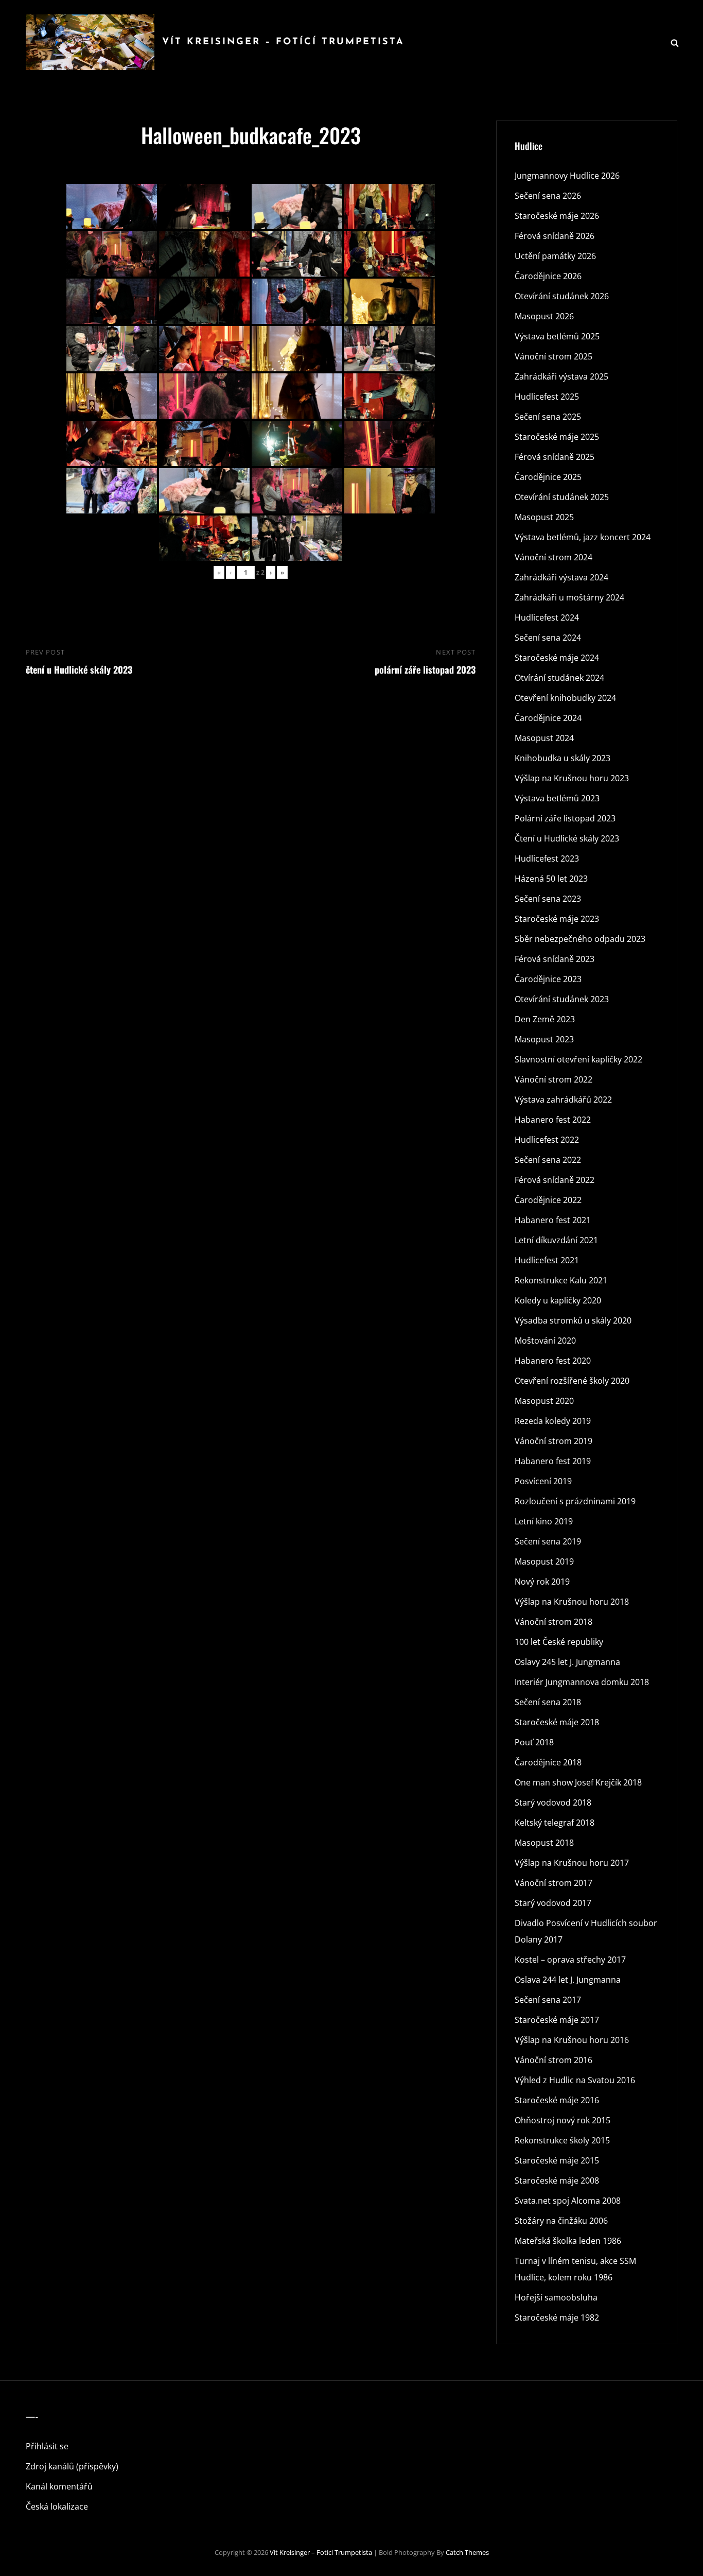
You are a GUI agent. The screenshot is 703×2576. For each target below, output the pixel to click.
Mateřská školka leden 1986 (568, 2241)
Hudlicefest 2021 (547, 1260)
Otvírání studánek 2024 (559, 678)
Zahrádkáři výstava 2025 (561, 376)
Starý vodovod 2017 (553, 1903)
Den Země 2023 (545, 1019)
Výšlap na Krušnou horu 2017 (572, 1863)
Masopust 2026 (544, 316)
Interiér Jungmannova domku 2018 (582, 1682)
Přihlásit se (47, 2446)
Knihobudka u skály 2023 (563, 758)
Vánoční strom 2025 (553, 356)
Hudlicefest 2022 (547, 1140)
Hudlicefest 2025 (547, 397)
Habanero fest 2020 (553, 1361)
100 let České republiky (559, 1642)
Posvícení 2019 (543, 1481)
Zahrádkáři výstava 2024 (561, 577)
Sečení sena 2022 (548, 1160)
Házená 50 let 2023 (551, 879)
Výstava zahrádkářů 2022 (563, 1100)
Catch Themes (467, 2552)
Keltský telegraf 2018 (555, 1823)
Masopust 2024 (544, 738)
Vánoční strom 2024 (553, 557)
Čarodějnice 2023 (548, 979)
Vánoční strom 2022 (553, 1079)
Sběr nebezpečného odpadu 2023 (580, 939)
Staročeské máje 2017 (557, 2020)
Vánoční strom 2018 (553, 1622)
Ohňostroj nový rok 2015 (563, 2120)
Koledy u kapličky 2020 (558, 1300)
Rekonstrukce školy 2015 (562, 2140)
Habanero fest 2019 (553, 1461)
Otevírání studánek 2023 (562, 999)
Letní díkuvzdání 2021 (556, 1240)
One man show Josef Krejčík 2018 (578, 1782)
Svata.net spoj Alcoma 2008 (568, 2201)
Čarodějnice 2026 (548, 276)
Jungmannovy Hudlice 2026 (567, 176)
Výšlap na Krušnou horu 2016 (572, 2040)
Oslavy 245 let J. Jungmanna (567, 1662)
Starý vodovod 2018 (553, 1802)
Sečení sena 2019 (548, 1541)
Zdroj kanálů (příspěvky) (72, 2466)
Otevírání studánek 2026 (562, 296)
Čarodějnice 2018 (548, 1762)
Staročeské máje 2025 (557, 437)
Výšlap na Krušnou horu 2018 (572, 1602)
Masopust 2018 (544, 1843)
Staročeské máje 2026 (557, 216)
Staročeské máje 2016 (557, 2100)
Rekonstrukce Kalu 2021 (561, 1280)
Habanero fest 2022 (553, 1120)
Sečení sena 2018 (548, 1702)
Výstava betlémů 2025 (557, 336)
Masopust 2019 (544, 1561)
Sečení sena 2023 (548, 899)
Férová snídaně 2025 (555, 457)
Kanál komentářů (59, 2486)
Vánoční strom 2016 (553, 2060)
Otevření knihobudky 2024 (565, 698)
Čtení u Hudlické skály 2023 (567, 838)
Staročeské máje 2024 (557, 658)
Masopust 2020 (544, 1401)
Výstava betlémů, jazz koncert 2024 (583, 537)
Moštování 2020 (545, 1341)
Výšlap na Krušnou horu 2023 (572, 778)
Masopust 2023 (544, 1039)
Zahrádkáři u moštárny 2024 (569, 597)
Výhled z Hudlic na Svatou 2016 (575, 2080)
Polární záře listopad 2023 (565, 818)
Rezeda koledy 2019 (553, 1421)
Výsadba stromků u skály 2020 (573, 1320)
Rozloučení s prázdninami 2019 (575, 1501)
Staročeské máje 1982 (557, 2317)
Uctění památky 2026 (555, 256)
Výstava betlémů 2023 (557, 798)
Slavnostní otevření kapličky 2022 (578, 1059)
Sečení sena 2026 (548, 196)
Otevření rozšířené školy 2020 (572, 1381)
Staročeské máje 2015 (557, 2160)
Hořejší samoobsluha (556, 2297)
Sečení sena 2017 (548, 2000)
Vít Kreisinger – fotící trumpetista (283, 42)
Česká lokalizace (57, 2506)
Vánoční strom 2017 (553, 1883)
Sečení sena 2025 (548, 417)
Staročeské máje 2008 (557, 2180)
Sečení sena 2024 (548, 638)
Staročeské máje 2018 (557, 1722)
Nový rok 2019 (542, 1582)
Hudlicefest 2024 (547, 617)
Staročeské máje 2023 (557, 919)
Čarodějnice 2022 (548, 1200)
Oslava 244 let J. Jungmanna (568, 1980)
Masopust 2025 (544, 517)
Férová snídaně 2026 (555, 236)
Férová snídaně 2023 (555, 959)
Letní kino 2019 (544, 1521)
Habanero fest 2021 (553, 1220)
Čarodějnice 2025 (548, 477)
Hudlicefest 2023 (547, 858)
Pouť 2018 (534, 1742)
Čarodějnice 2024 (548, 718)
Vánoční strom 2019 (553, 1441)
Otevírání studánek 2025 (562, 497)
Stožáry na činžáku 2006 (561, 2221)
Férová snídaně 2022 (555, 1180)
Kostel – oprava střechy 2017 (570, 1960)
